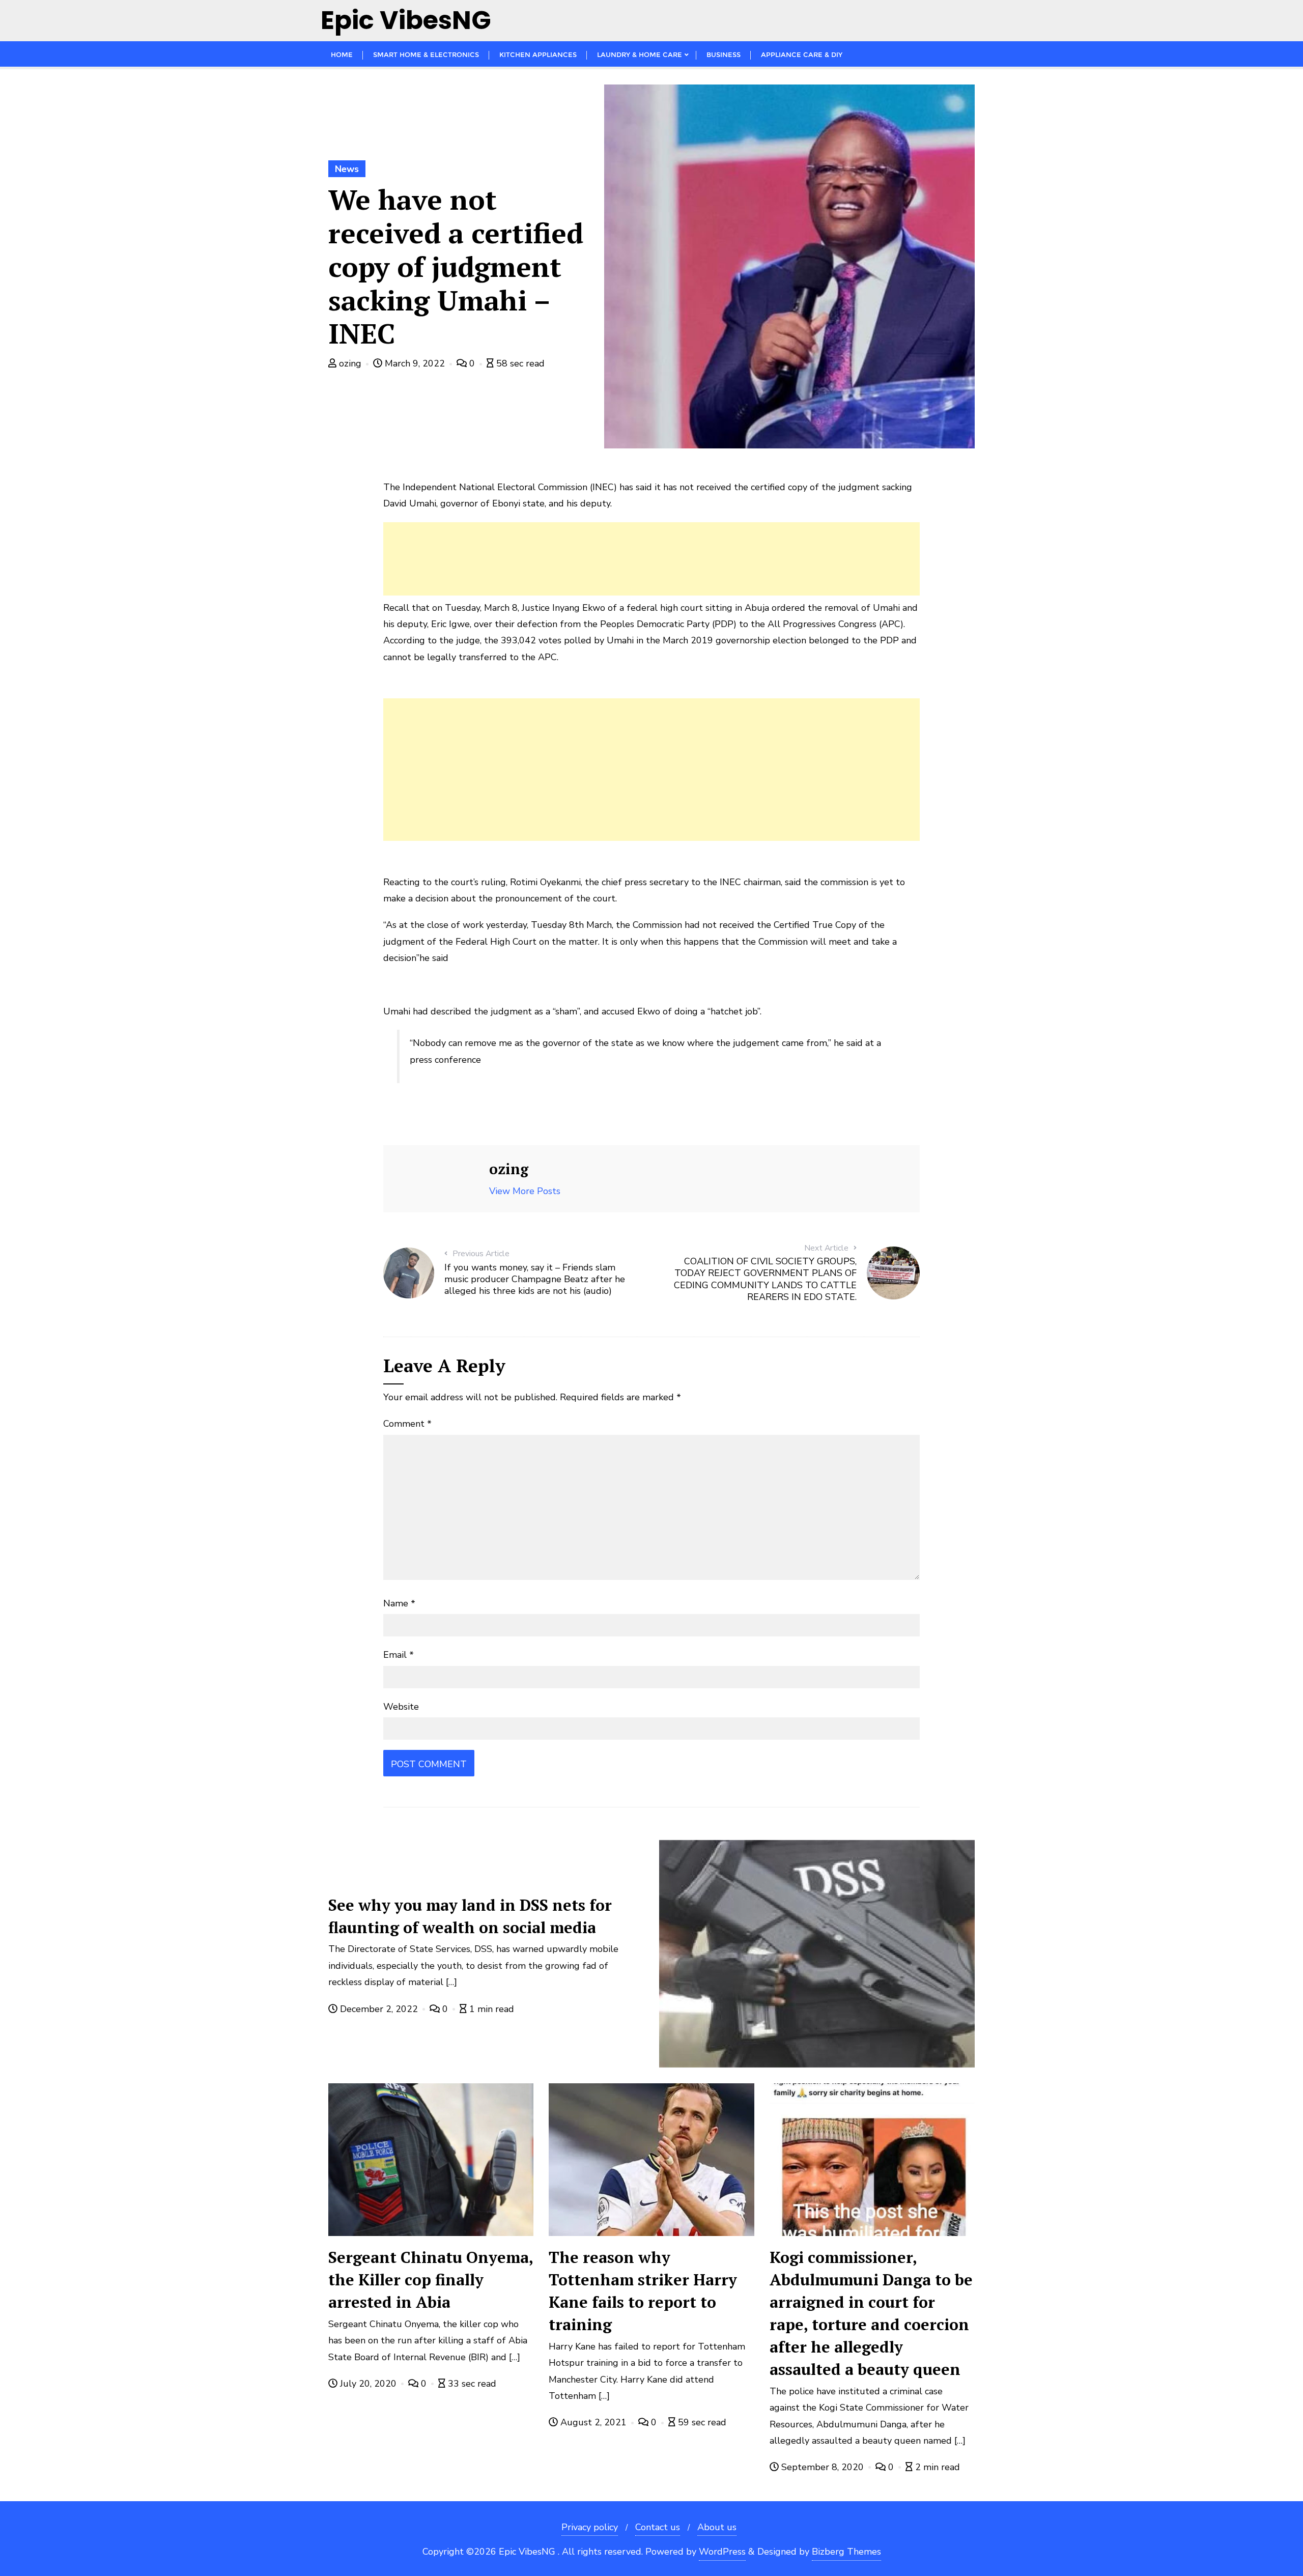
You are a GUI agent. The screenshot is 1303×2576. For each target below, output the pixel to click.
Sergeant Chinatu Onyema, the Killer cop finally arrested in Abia (431, 2280)
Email (399, 1655)
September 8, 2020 (823, 2467)
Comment (407, 1424)
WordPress (722, 2552)
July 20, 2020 (368, 2384)
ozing (350, 363)
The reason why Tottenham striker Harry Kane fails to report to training (643, 2291)
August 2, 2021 (593, 2422)
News (347, 169)
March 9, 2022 (415, 363)
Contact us (658, 2527)
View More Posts (525, 1191)
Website (401, 1707)
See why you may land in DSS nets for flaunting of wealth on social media (470, 1916)
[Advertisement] (651, 559)
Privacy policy (590, 2527)
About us (717, 2527)
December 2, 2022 (379, 2009)
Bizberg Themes (846, 2552)
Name (399, 1603)
